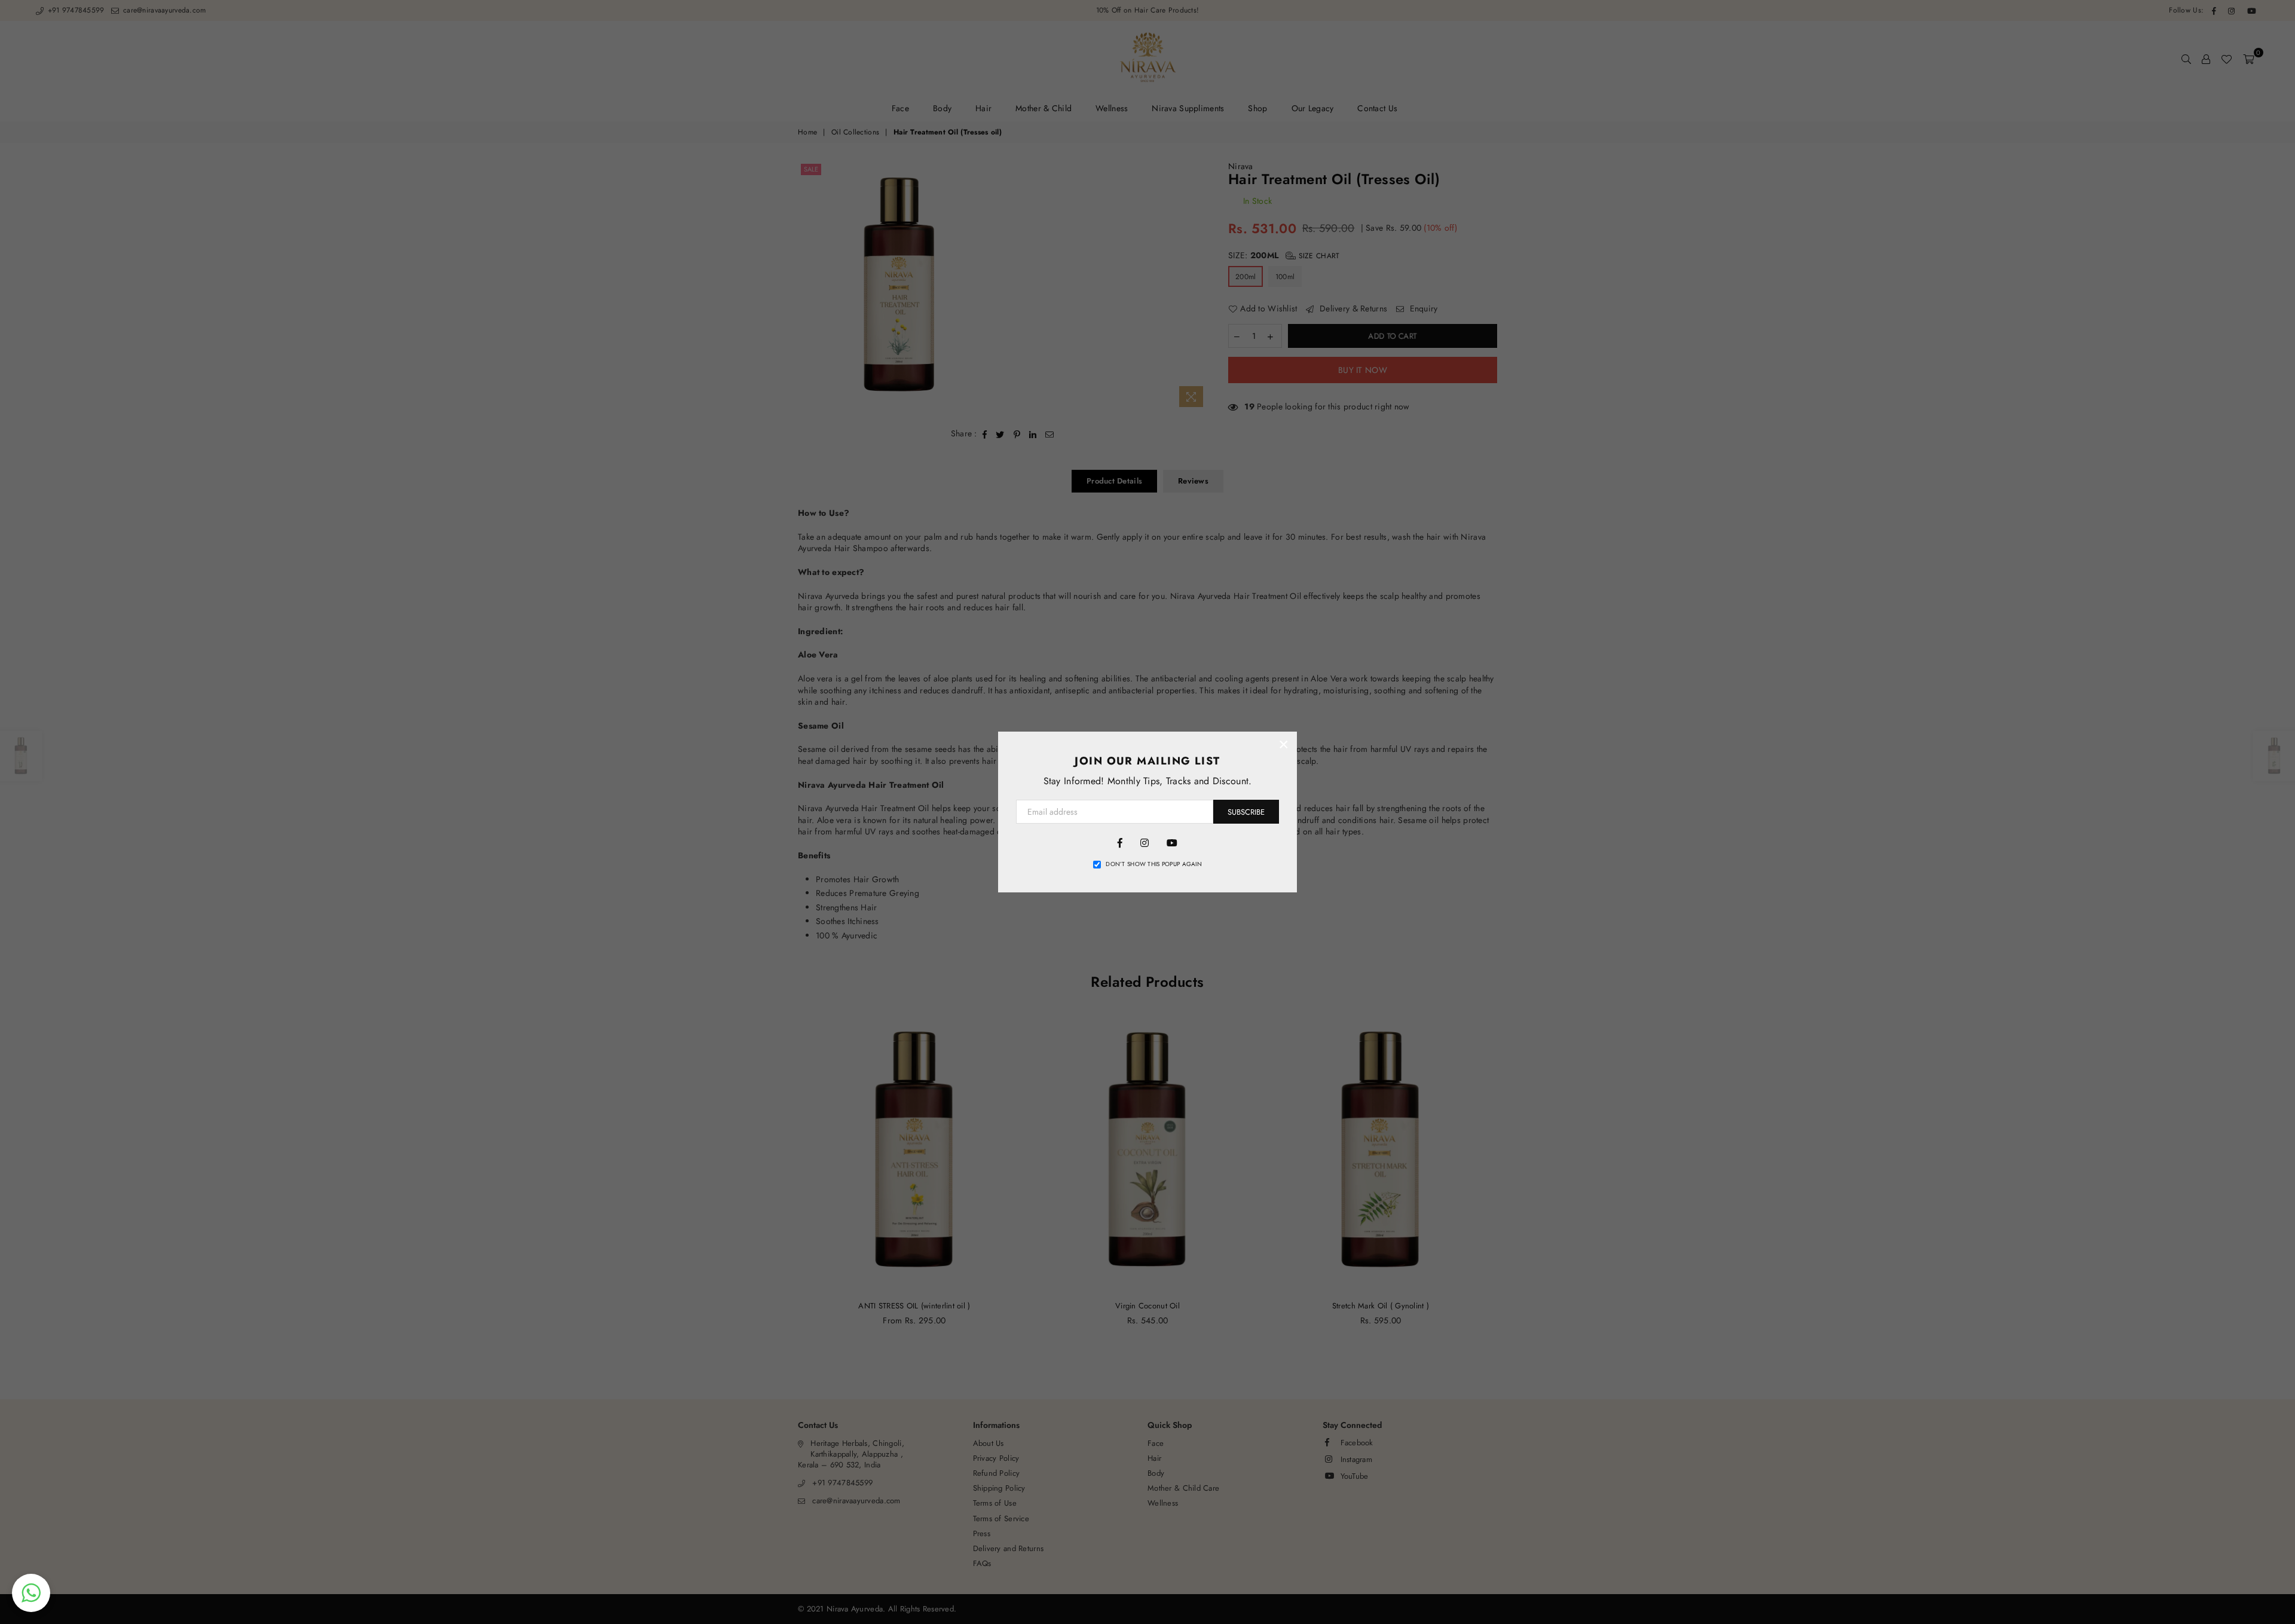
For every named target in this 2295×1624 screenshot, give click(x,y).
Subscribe (1246, 812)
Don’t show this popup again (1154, 864)
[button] (31, 1593)
